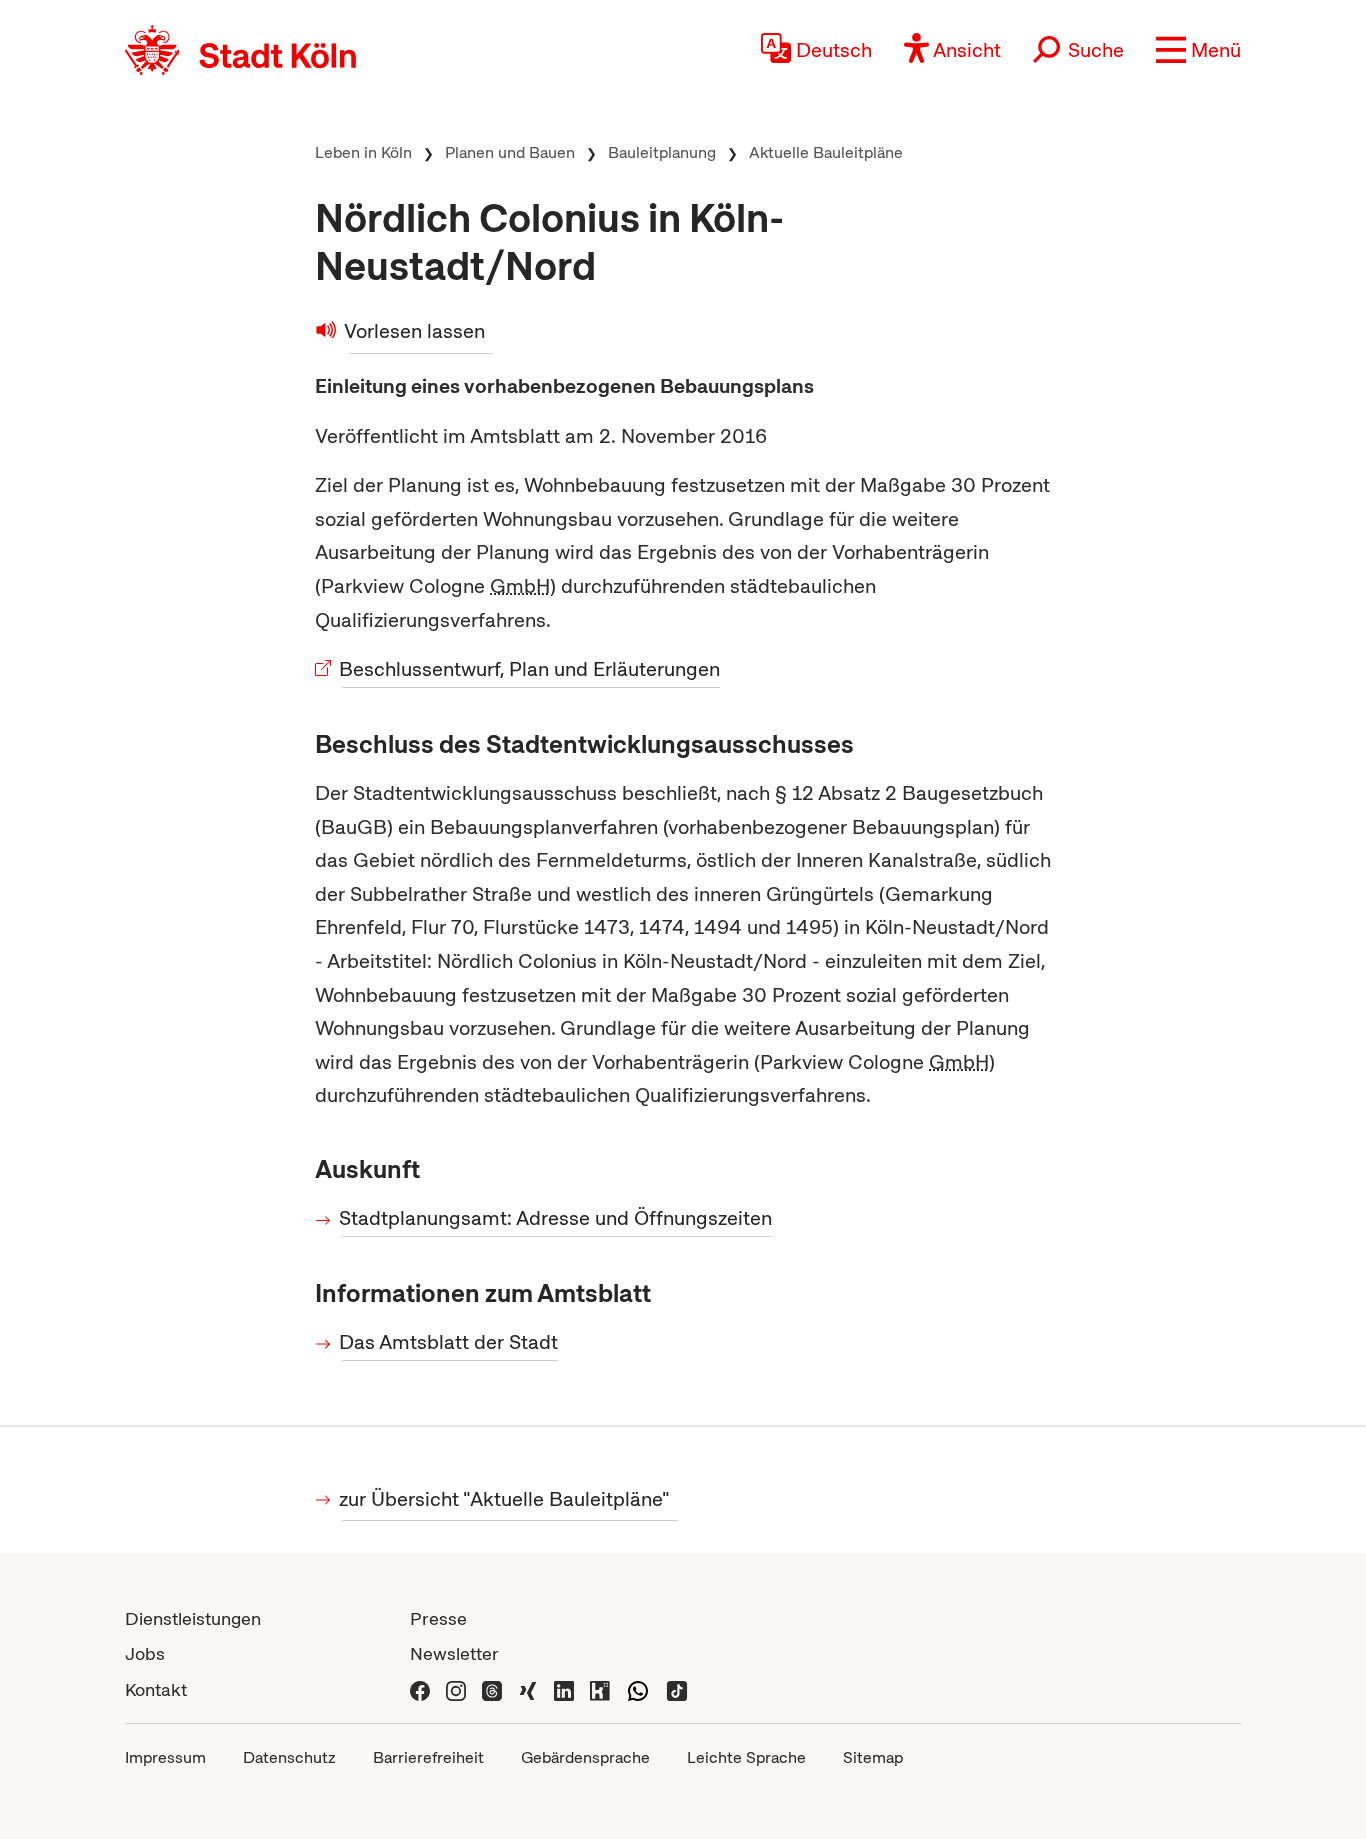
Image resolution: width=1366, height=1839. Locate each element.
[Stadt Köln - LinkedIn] (564, 1689)
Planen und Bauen (510, 152)
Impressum (165, 1757)
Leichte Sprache (746, 1757)
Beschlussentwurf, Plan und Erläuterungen (531, 669)
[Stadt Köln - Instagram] (456, 1689)
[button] (1198, 50)
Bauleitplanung (662, 152)
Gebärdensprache (585, 1757)
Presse (438, 1618)
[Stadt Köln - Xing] (528, 1689)
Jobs (145, 1653)
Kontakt (156, 1689)
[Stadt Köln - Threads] (492, 1689)
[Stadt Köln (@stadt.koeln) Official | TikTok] (677, 1689)
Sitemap (873, 1757)
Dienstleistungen (193, 1618)
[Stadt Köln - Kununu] (600, 1689)
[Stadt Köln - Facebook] (420, 1689)
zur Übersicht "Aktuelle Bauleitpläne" (506, 1499)
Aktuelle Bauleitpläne (826, 152)
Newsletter (454, 1653)
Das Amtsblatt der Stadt (450, 1342)
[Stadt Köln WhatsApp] (638, 1689)
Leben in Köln (363, 152)
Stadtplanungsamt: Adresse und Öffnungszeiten (557, 1218)
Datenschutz (289, 1757)
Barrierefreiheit (428, 1757)
